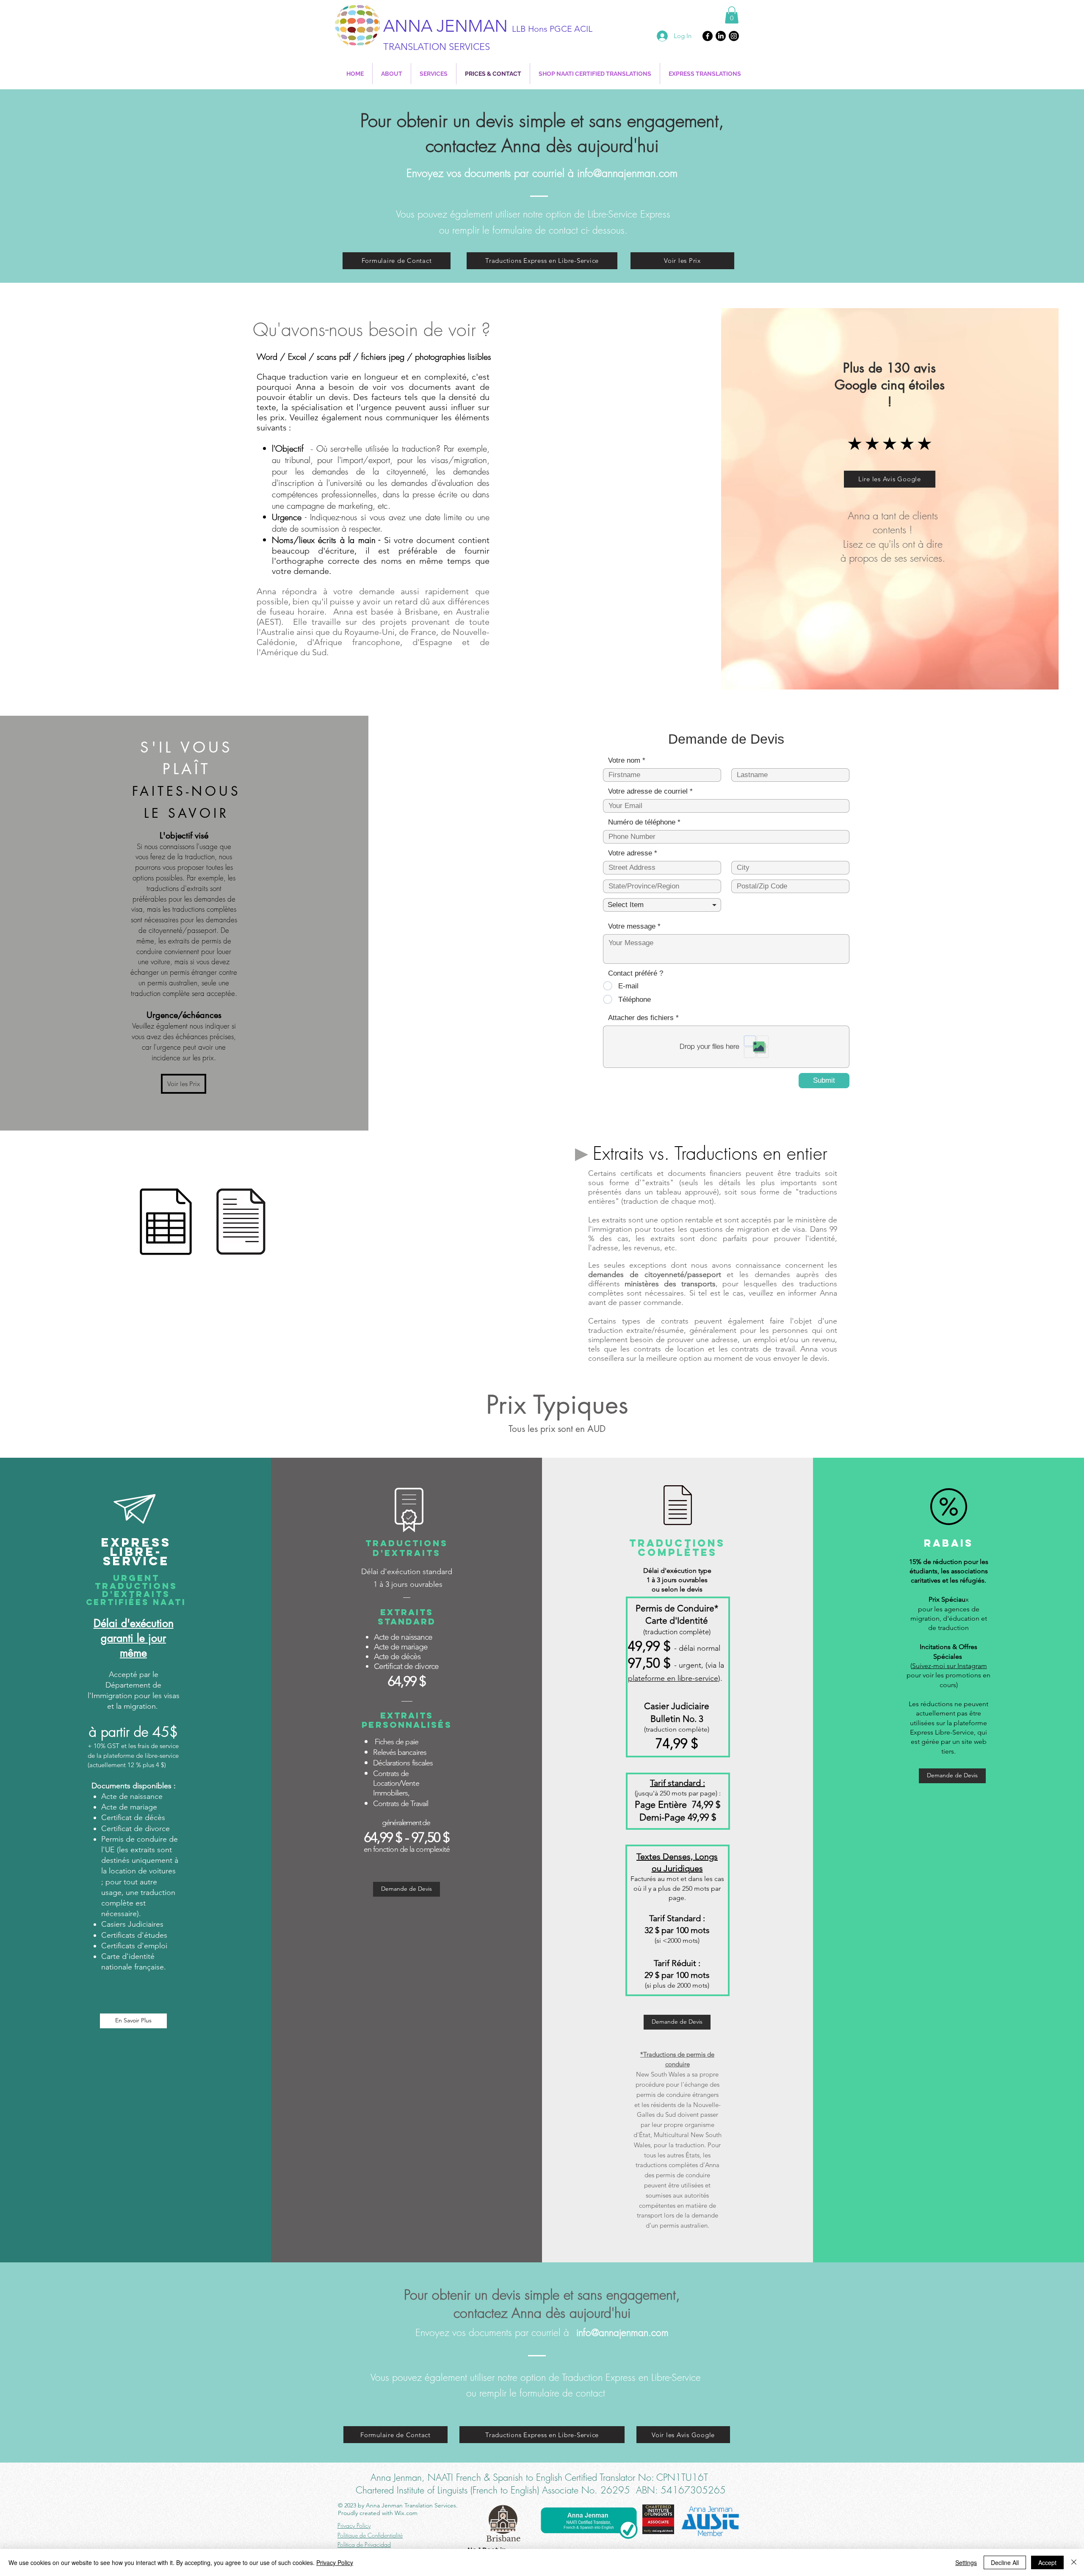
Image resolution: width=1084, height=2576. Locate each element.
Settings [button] (966, 2562)
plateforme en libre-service (673, 1678)
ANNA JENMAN (488, 26)
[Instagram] (734, 36)
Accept (1047, 2562)
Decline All (1005, 2562)
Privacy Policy (335, 2562)
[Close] (1074, 2562)
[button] (732, 15)
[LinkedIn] (721, 36)
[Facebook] (708, 36)
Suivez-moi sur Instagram (950, 1666)
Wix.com (406, 2513)
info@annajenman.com (627, 173)
